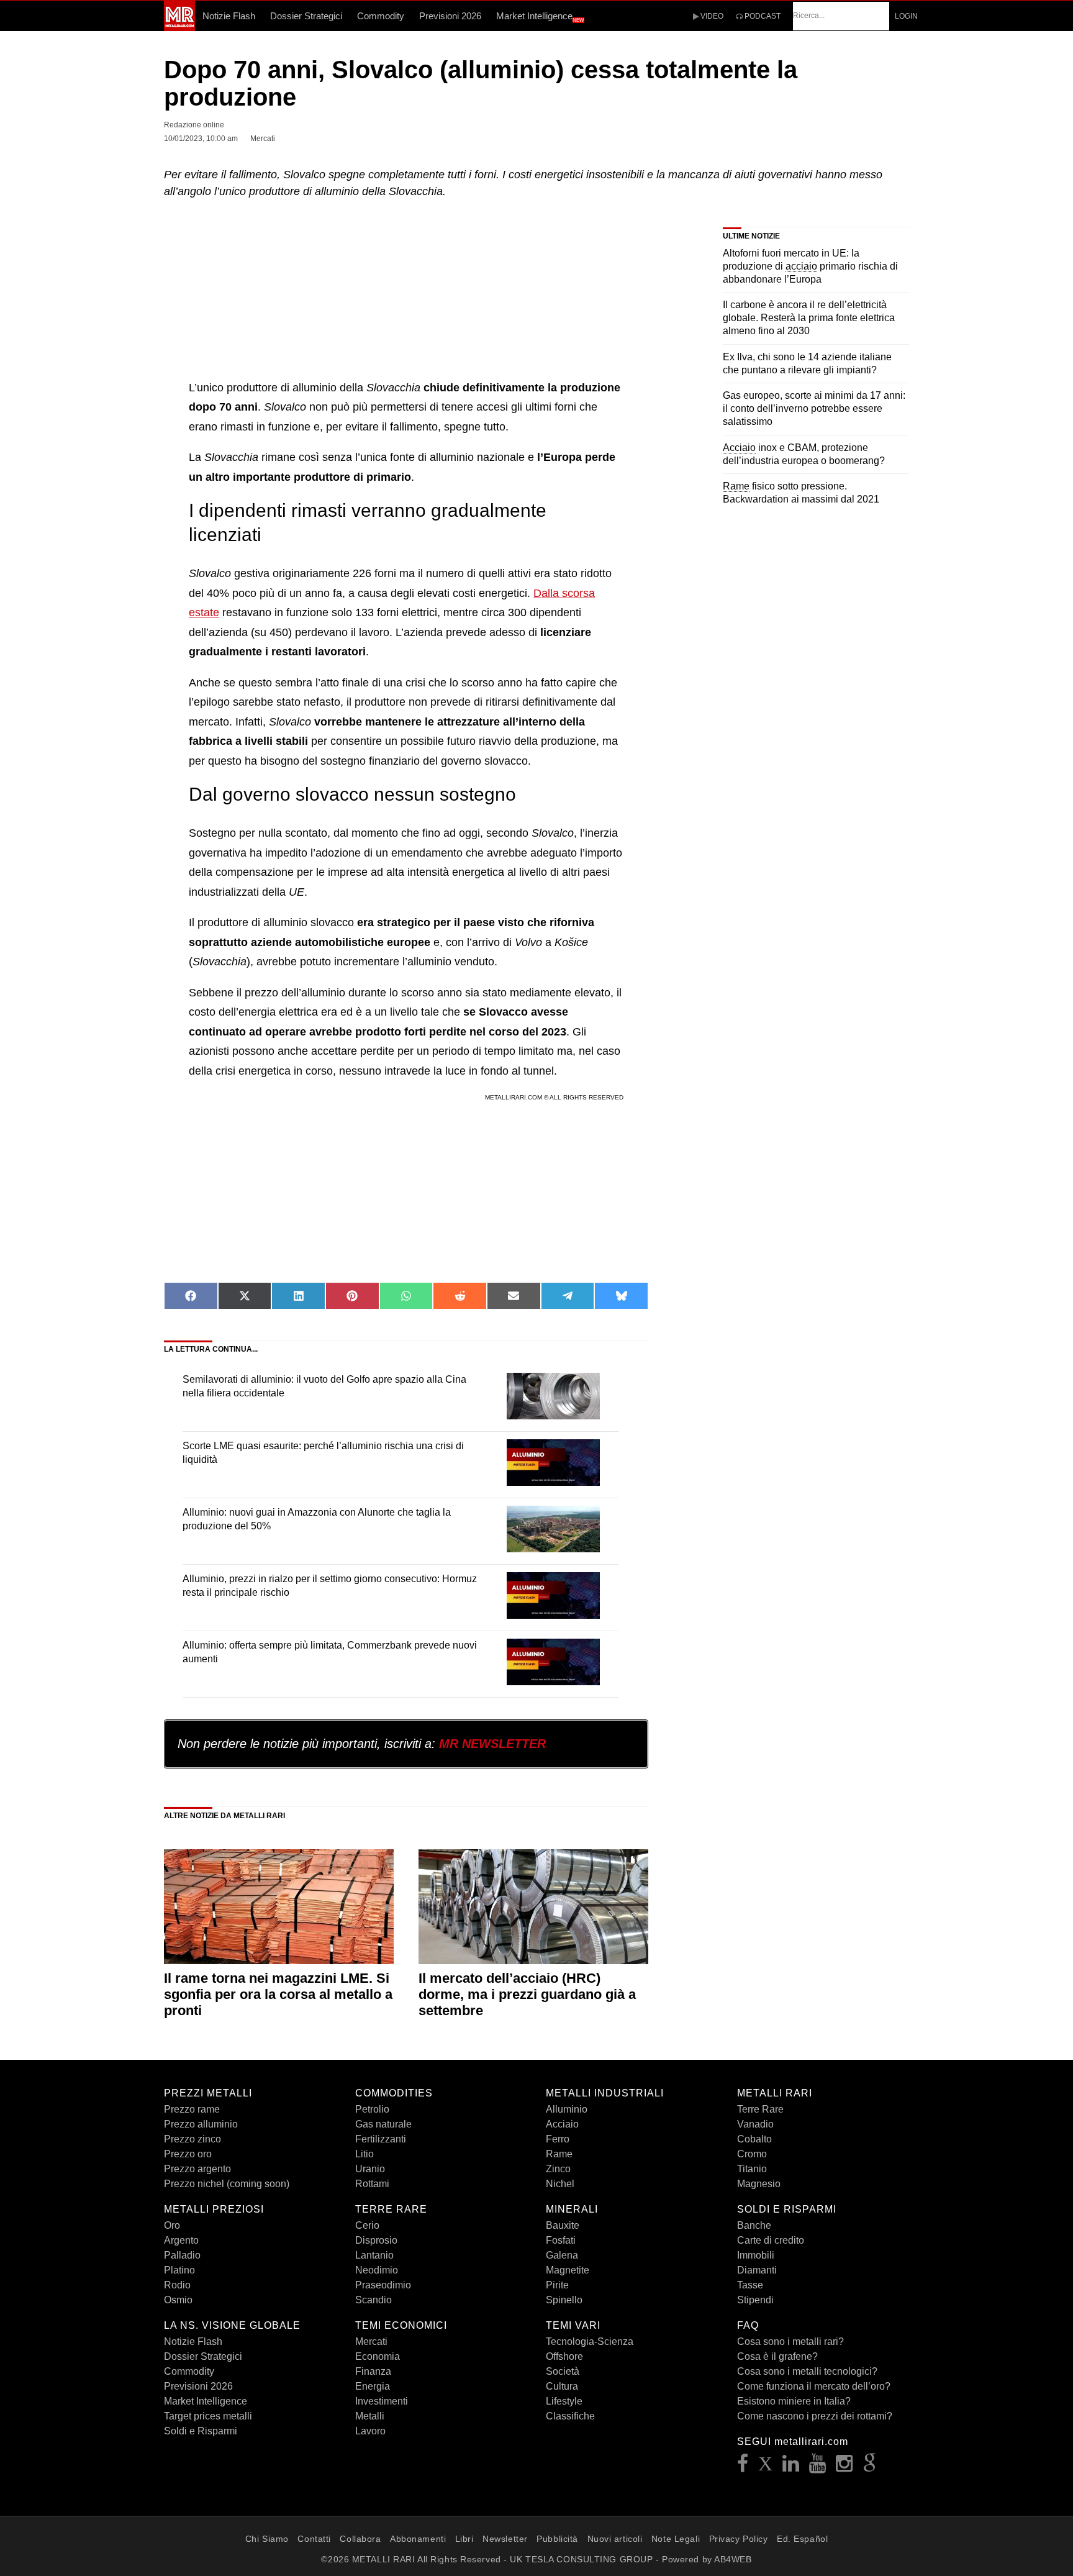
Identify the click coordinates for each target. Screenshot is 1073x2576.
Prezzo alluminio (201, 2124)
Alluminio (567, 2109)
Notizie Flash (229, 16)
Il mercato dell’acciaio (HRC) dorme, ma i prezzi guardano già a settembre (527, 1995)
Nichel (560, 2184)
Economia (378, 2356)
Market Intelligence (540, 17)
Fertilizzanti (381, 2139)
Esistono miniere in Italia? (794, 2401)
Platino (179, 2270)
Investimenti (382, 2401)
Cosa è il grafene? (777, 2356)
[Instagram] (844, 2467)
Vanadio (755, 2124)
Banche (754, 2225)
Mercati (371, 2342)
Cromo (752, 2154)
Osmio (178, 2300)
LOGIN (906, 16)
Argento (181, 2240)
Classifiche (570, 2416)
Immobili (756, 2255)
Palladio (182, 2255)
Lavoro (370, 2431)
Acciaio (562, 2124)
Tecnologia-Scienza (590, 2342)
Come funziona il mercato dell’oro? (814, 2386)
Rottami (372, 2184)
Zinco (558, 2169)
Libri (464, 2539)
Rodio (177, 2285)
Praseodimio (383, 2285)
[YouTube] (818, 2467)
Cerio (367, 2225)
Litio (364, 2154)
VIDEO (711, 16)
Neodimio (377, 2270)
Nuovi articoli (615, 2539)
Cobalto (754, 2139)
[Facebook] (743, 2467)
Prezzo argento (197, 2169)
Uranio (370, 2169)
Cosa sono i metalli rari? (790, 2342)
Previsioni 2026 (450, 16)
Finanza (373, 2371)
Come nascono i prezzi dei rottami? (815, 2416)
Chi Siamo (267, 2539)
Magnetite (568, 2270)
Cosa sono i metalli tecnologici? (807, 2371)
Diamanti (757, 2270)
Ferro (558, 2139)
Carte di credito (771, 2240)
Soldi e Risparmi (201, 2431)
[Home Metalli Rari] (179, 27)
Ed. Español (802, 2539)
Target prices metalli (208, 2416)
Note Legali (676, 2539)
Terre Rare (760, 2109)
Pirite (557, 2285)
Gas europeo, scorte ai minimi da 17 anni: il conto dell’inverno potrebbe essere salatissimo (814, 408)
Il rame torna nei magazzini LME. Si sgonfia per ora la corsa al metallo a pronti (278, 1995)
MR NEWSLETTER (492, 1744)
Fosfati (561, 2240)
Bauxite (563, 2225)
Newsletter (505, 2539)
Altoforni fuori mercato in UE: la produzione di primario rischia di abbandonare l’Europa (810, 266)
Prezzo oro (188, 2154)
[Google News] (870, 2467)
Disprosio (376, 2240)
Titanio (752, 2169)
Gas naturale (383, 2124)
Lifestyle (564, 2401)
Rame (559, 2154)
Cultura (562, 2386)
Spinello (564, 2300)
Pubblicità (557, 2539)
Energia (373, 2386)
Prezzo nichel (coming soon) (227, 2184)
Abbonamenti (418, 2539)
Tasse (750, 2285)
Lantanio (374, 2255)
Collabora (360, 2539)
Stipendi (755, 2300)
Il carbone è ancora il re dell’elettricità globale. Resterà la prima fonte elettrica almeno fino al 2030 (809, 318)
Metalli (370, 2416)
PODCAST (762, 16)
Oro (172, 2225)
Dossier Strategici (306, 16)
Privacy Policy (739, 2539)
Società (563, 2371)
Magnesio (759, 2184)
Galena (562, 2255)
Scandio (374, 2300)
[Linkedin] (791, 2467)
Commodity (381, 16)
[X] (766, 2467)
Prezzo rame (192, 2109)
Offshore (564, 2356)
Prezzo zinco (192, 2139)
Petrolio (372, 2109)
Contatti (314, 2539)
